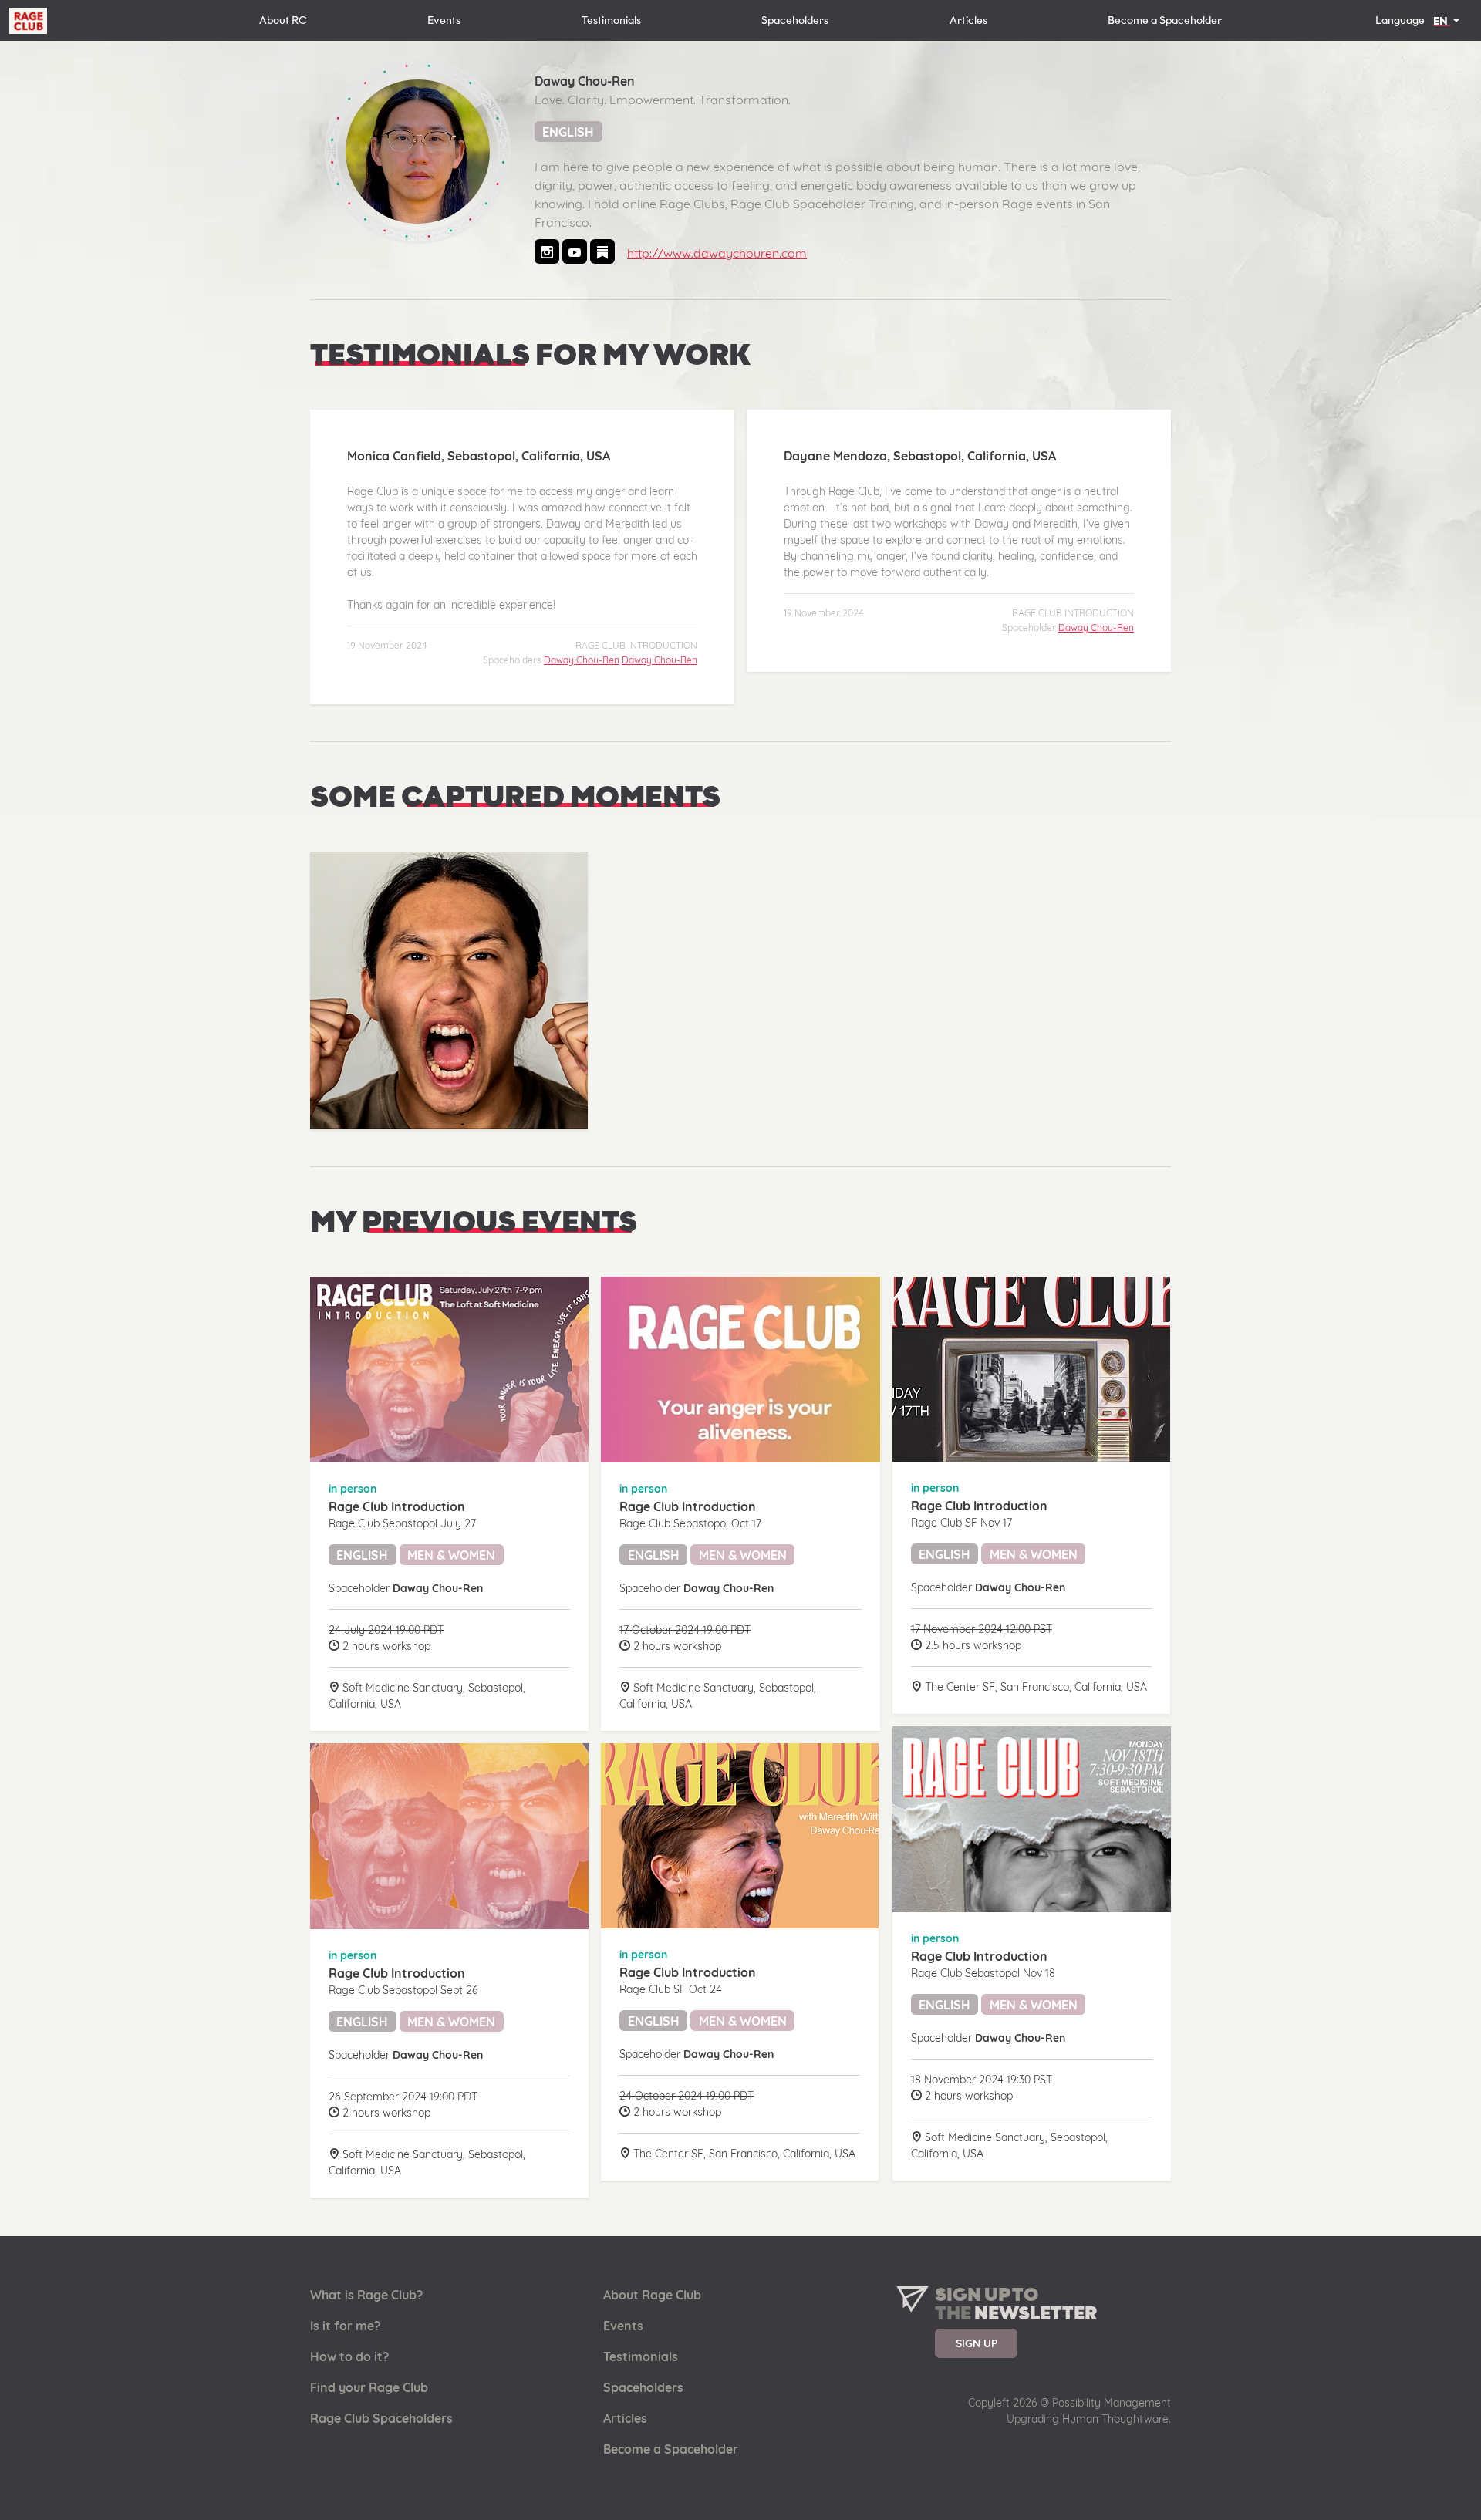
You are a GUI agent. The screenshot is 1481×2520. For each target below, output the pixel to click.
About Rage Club (652, 2295)
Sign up (977, 2343)
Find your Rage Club (369, 2387)
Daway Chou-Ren (582, 660)
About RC (283, 20)
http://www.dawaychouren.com (717, 253)
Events (444, 20)
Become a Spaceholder (1165, 20)
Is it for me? (345, 2326)
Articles (968, 20)
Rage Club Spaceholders (381, 2418)
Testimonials (611, 20)
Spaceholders (795, 20)
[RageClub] (28, 22)
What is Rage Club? (366, 2295)
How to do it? (349, 2356)
